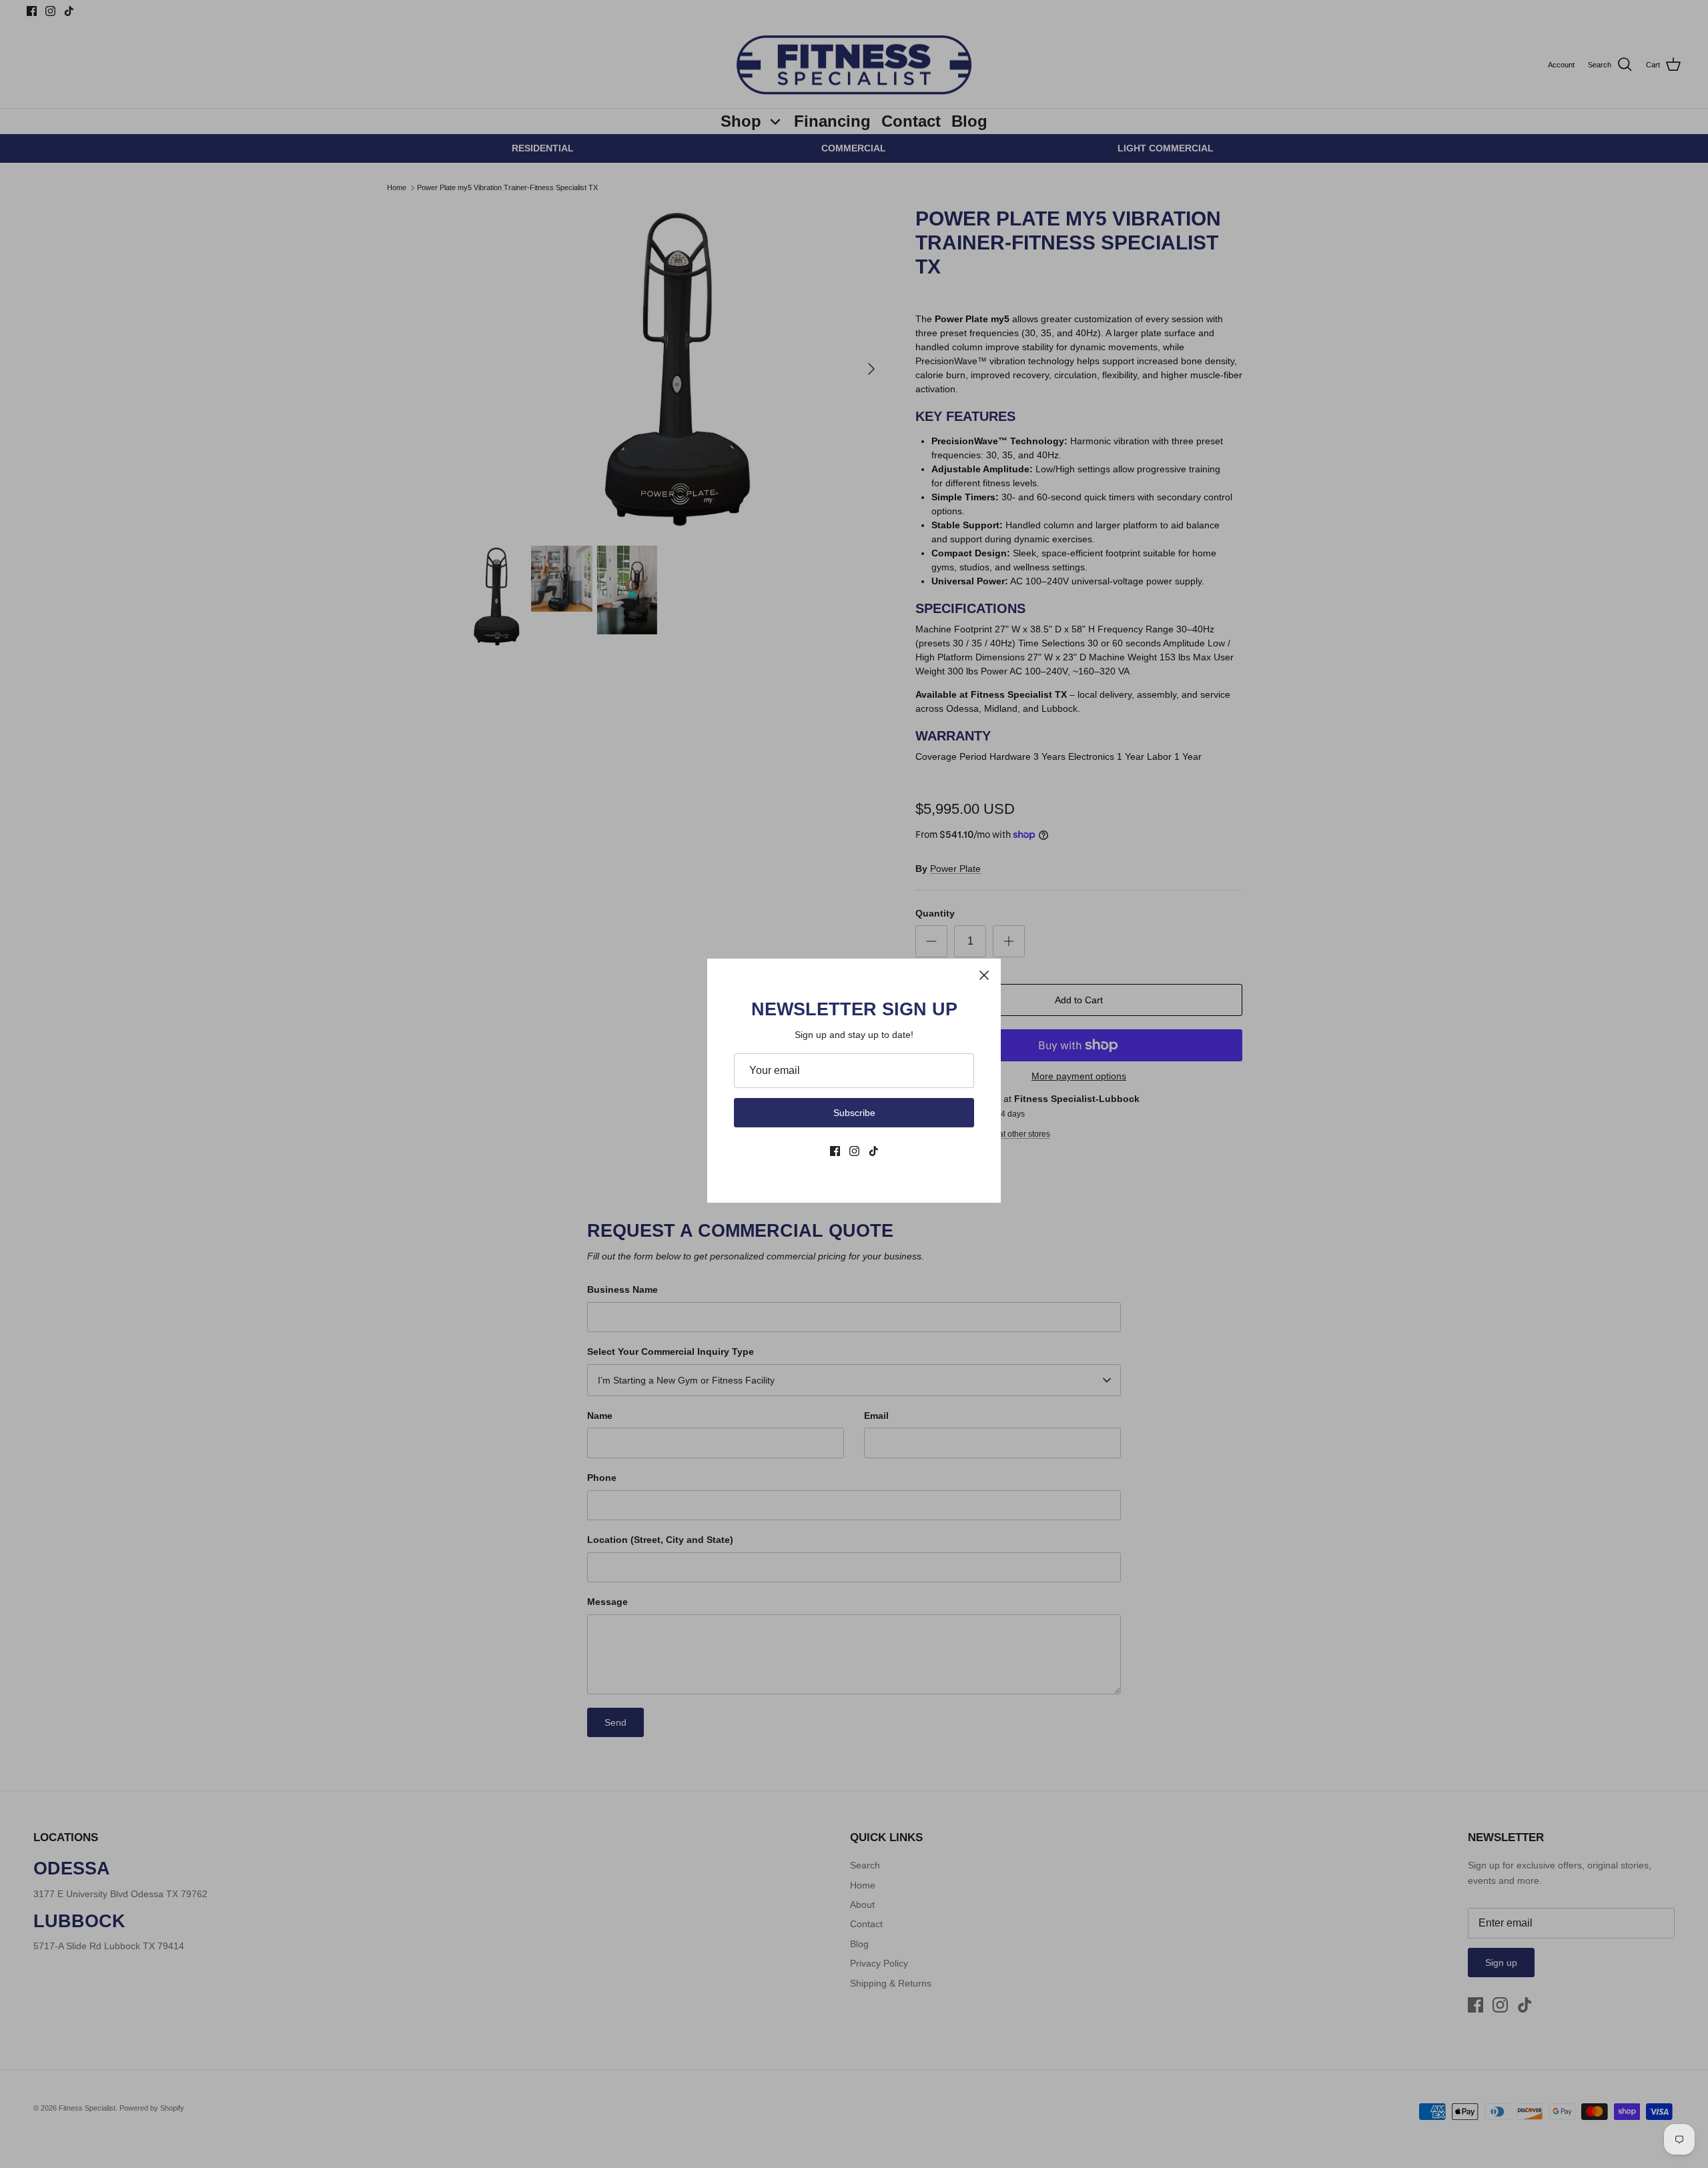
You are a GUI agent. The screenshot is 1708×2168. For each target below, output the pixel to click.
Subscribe (854, 1113)
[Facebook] (835, 1151)
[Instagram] (854, 1151)
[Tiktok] (874, 1151)
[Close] (984, 975)
